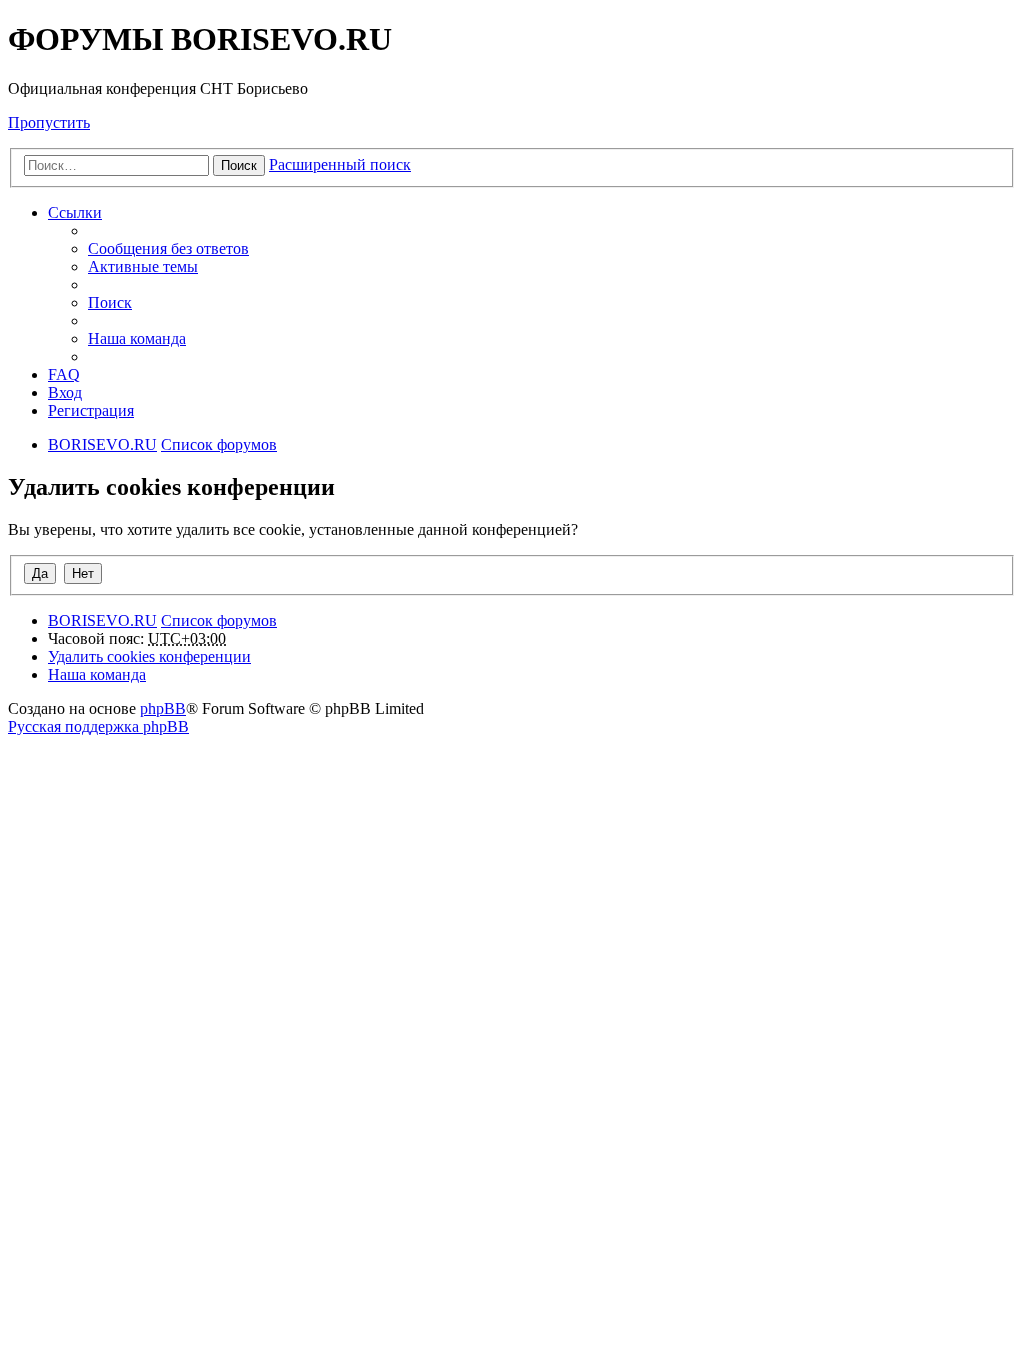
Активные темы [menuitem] (143, 266)
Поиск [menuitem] (110, 302)
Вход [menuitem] (65, 392)
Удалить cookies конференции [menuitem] (149, 656)
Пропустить (49, 122)
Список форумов (219, 620)
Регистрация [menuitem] (91, 410)
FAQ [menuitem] (64, 374)
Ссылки (75, 212)
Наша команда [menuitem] (137, 338)
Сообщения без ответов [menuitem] (168, 248)
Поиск (239, 165)
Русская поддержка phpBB (98, 726)
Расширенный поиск (340, 164)
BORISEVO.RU (102, 620)
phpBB (163, 708)
